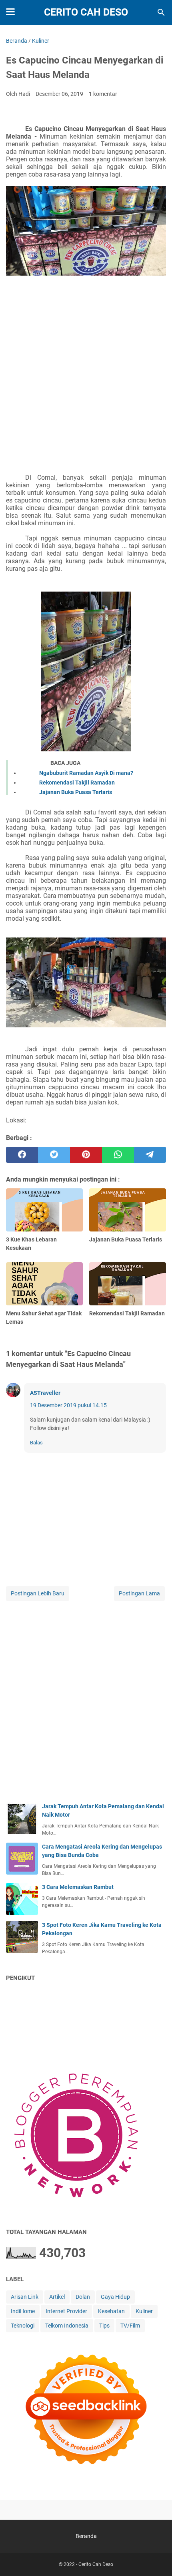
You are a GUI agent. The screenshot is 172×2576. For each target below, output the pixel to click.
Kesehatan (111, 2311)
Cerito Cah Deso (86, 12)
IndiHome (23, 2311)
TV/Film (130, 2326)
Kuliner (144, 2311)
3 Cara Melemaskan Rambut (78, 1887)
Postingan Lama (139, 1593)
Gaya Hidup (115, 2297)
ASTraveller (45, 1393)
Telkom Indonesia (67, 2326)
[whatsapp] (118, 1155)
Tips (104, 2326)
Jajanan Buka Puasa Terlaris (76, 792)
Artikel (57, 2297)
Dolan (83, 2297)
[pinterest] (86, 1155)
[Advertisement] (86, 380)
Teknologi (23, 2326)
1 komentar (103, 94)
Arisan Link (25, 2297)
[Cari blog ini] (161, 12)
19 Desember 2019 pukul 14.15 (68, 1405)
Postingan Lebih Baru (38, 1593)
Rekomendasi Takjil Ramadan (77, 783)
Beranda (86, 2536)
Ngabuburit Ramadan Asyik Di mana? (86, 773)
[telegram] (150, 1155)
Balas (36, 1443)
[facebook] (22, 1155)
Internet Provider (66, 2311)
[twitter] (54, 1155)
